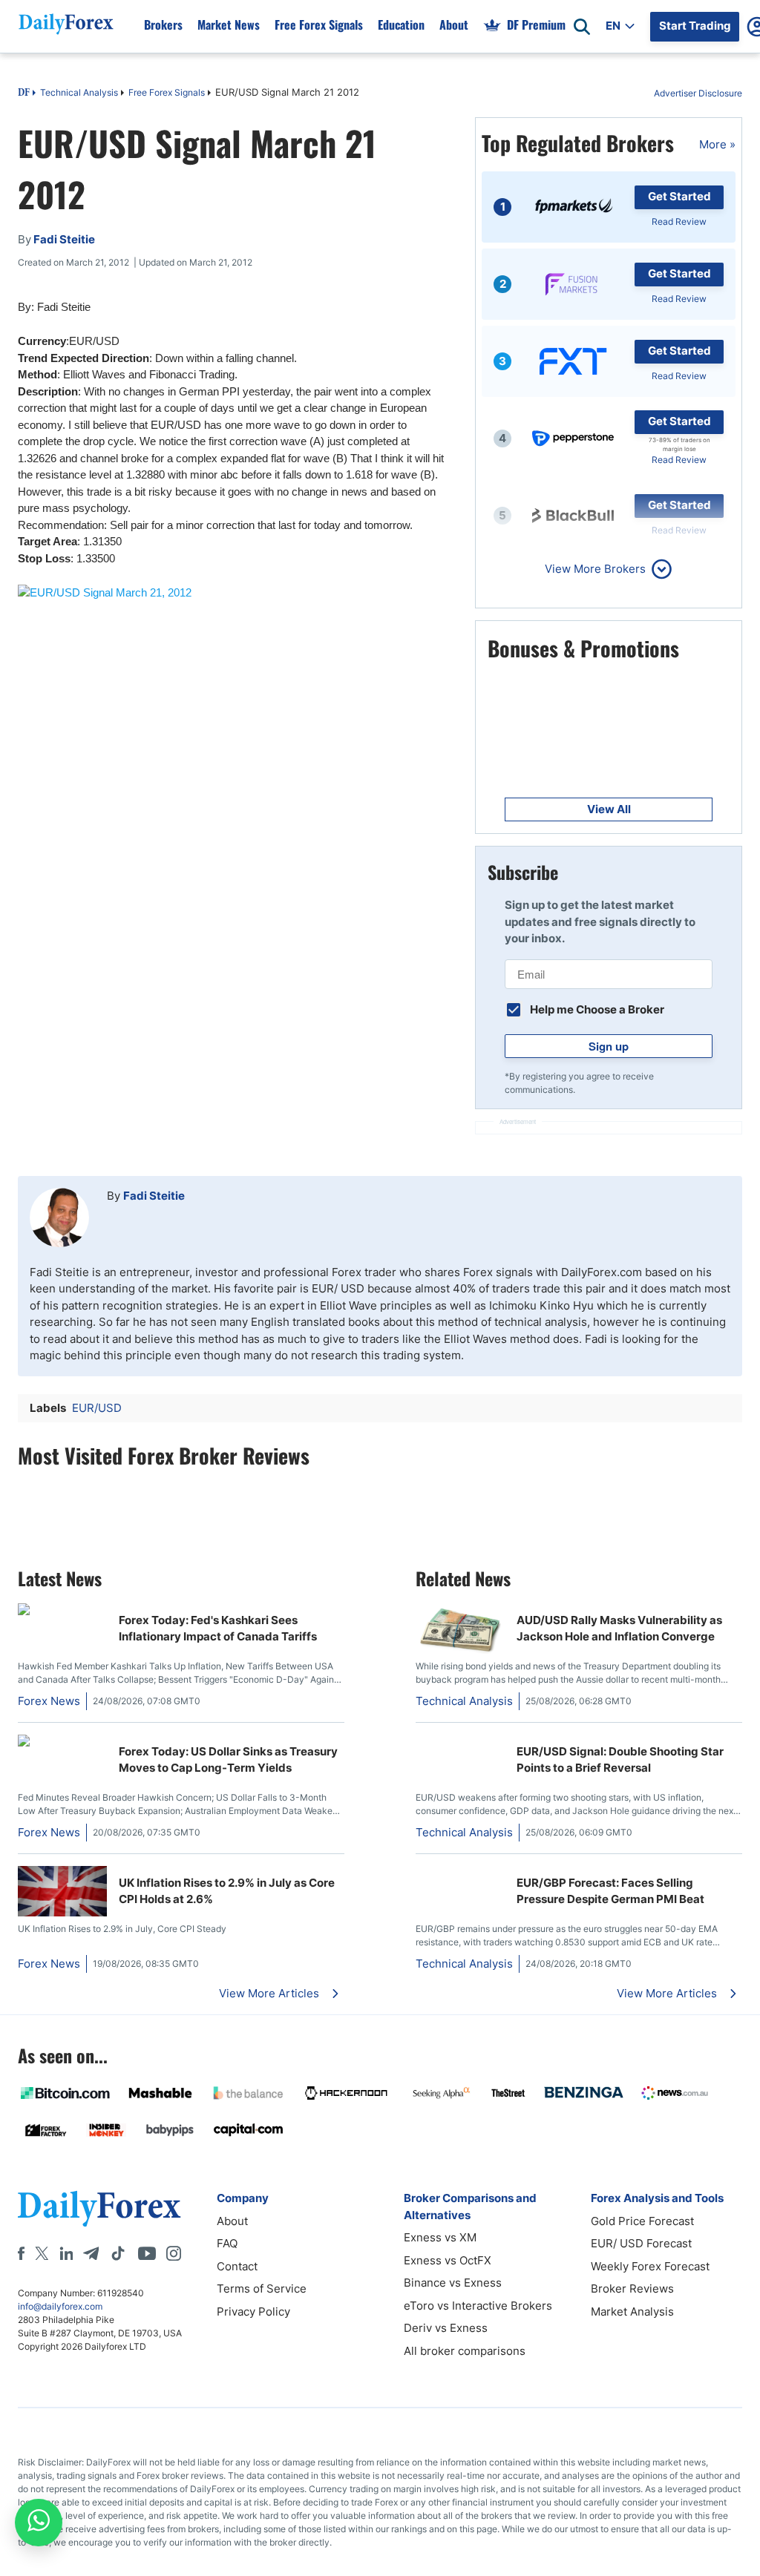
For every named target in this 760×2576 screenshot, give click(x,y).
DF (24, 93)
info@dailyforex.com (60, 2306)
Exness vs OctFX (448, 2260)
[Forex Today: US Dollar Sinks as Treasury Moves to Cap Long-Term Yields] (62, 1742)
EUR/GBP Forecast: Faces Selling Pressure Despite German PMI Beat (610, 1891)
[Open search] (582, 27)
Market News (229, 24)
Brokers (163, 24)
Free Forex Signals (319, 24)
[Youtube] (147, 2253)
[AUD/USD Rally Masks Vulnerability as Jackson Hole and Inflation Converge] (460, 1650)
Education (401, 24)
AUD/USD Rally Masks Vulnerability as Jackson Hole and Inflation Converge (619, 1629)
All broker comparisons (465, 2351)
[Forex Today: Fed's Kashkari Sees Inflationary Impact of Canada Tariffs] (62, 1611)
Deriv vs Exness (446, 2328)
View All (609, 809)
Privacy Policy (253, 2311)
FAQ (227, 2243)
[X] (42, 2253)
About (454, 24)
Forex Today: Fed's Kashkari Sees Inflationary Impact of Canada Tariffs (218, 1629)
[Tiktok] (118, 2253)
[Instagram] (174, 2253)
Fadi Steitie (154, 1196)
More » (717, 144)
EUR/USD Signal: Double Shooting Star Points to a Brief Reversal (620, 1760)
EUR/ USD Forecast (641, 2243)
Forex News (49, 1701)
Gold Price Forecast (642, 2221)
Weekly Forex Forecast (650, 2266)
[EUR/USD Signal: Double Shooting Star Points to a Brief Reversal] (460, 1742)
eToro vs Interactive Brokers (478, 2306)
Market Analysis (632, 2311)
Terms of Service (262, 2288)
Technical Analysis (79, 92)
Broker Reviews (632, 2288)
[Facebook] (21, 2253)
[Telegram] (91, 2253)
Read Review (679, 221)
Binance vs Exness (453, 2283)
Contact (237, 2266)
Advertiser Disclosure (698, 93)
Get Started (679, 196)
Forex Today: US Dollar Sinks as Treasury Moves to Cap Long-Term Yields (228, 1760)
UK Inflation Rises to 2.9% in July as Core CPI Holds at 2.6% (227, 1891)
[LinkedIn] (66, 2253)
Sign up (609, 1046)
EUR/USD (97, 1408)
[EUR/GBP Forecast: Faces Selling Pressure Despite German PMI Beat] (460, 1874)
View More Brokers (595, 569)
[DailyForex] (99, 2208)
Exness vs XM (440, 2237)
